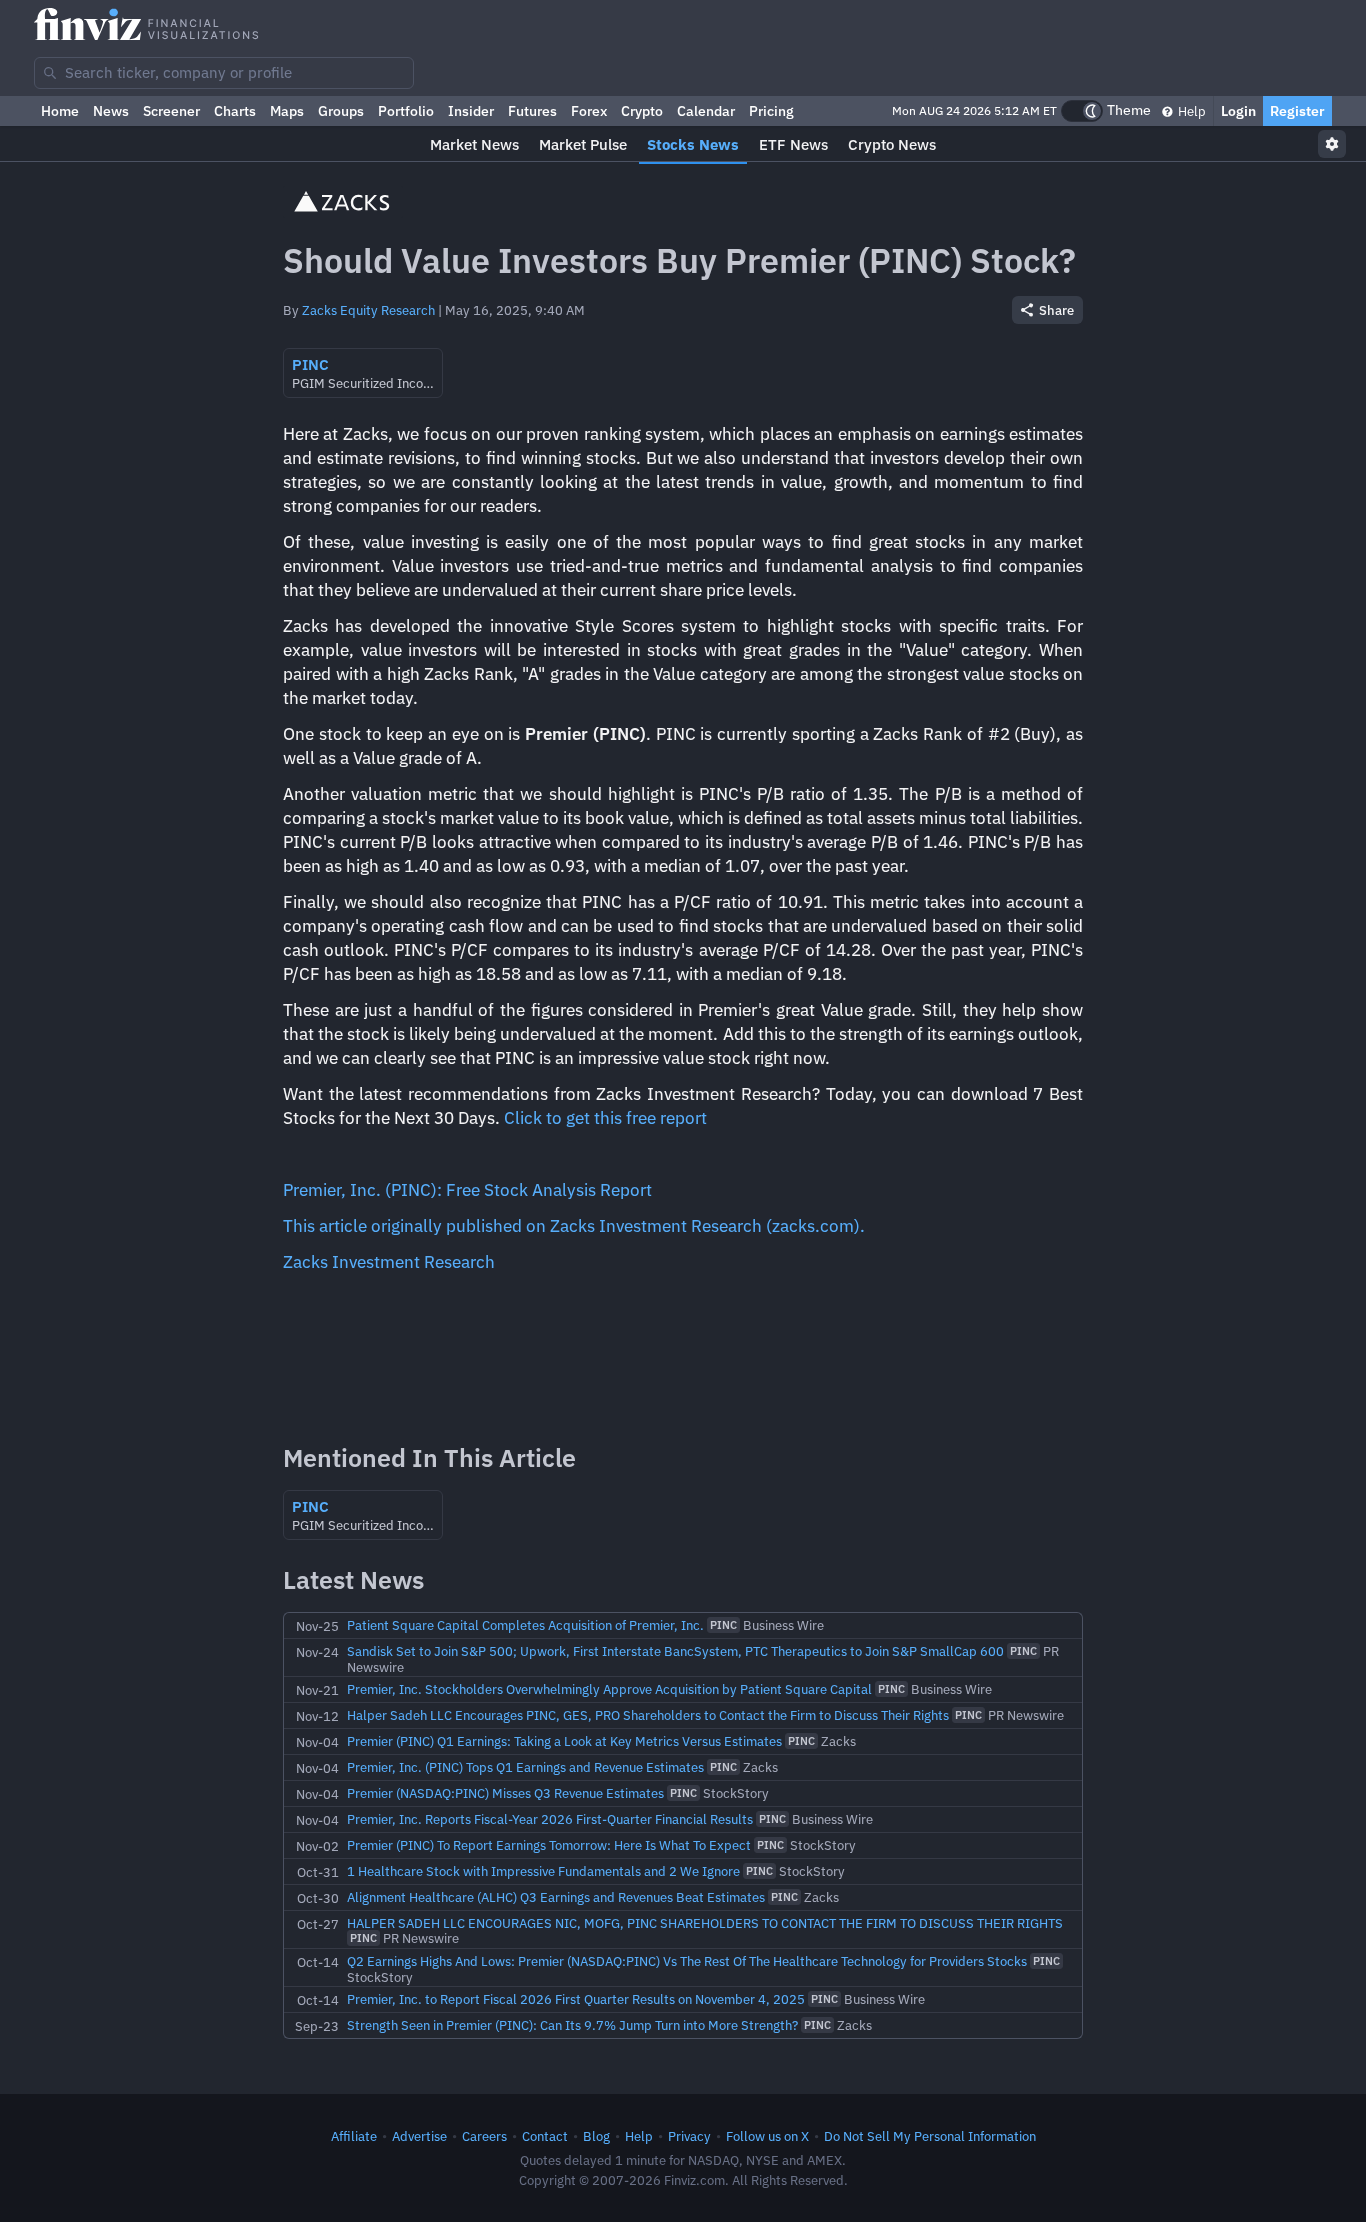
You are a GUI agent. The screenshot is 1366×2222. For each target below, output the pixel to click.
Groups (341, 111)
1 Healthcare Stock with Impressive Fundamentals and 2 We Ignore (543, 1871)
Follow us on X (767, 2136)
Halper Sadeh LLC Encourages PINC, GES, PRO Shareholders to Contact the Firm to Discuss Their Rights (648, 1715)
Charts (235, 111)
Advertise (419, 2136)
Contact (545, 2136)
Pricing (771, 111)
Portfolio (406, 111)
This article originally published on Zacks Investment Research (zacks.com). (574, 1226)
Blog (596, 2136)
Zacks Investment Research (389, 1262)
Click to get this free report (605, 1118)
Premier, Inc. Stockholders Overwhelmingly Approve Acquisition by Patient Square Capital (609, 1689)
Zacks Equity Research (368, 310)
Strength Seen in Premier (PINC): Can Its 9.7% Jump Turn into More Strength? (572, 2025)
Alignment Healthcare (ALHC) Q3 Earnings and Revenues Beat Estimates (556, 1897)
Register (1297, 111)
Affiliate (354, 2136)
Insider (471, 111)
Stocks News (693, 144)
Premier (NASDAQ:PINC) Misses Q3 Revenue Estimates (505, 1793)
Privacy (689, 2136)
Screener (171, 111)
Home (60, 111)
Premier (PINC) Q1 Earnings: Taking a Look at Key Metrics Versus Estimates (564, 1741)
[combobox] (224, 73)
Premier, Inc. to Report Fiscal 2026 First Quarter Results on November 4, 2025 (576, 1999)
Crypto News (892, 144)
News (111, 111)
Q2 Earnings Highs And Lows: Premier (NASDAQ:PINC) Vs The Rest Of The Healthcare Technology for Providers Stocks (687, 1961)
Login (1238, 111)
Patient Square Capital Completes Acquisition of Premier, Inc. (525, 1625)
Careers (484, 2136)
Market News (474, 144)
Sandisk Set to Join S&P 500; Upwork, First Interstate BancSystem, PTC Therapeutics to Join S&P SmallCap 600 (675, 1651)
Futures (532, 111)
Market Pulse (583, 144)
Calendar (706, 111)
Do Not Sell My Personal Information (930, 2136)
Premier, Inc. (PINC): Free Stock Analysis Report (467, 1190)
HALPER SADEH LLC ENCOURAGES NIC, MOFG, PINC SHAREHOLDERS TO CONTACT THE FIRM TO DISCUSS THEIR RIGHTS (705, 1923)
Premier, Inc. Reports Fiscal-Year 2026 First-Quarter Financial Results (550, 1819)
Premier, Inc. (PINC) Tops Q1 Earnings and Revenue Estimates (525, 1767)
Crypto (642, 111)
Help (1190, 111)
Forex (589, 111)
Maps (287, 111)
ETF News (793, 144)
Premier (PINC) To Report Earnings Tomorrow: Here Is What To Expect (549, 1845)
